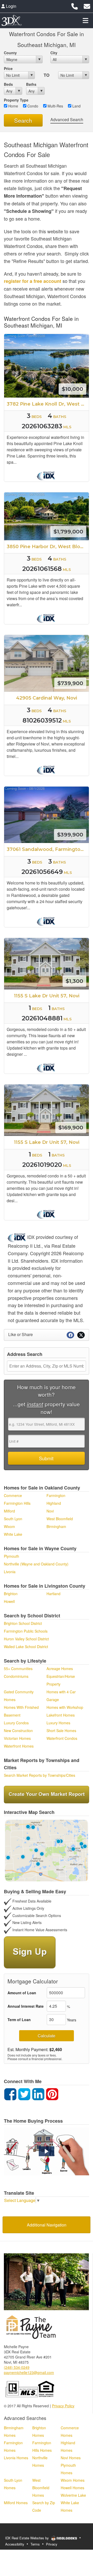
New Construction (18, 1731)
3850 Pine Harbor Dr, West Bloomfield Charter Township (48, 547)
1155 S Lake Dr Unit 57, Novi (47, 996)
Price (8, 68)
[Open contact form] (87, 6)
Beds (8, 84)
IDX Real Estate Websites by (28, 2538)
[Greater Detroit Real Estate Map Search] (47, 1850)
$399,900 (70, 835)
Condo (32, 106)
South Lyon (13, 1519)
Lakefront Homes (61, 1715)
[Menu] (86, 20)
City (54, 53)
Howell (9, 1601)
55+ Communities (18, 1669)
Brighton (11, 1594)
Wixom (9, 1526)
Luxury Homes (58, 1723)
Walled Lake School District (26, 1647)
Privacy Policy (63, 2406)
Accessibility (15, 2544)
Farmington (56, 1495)
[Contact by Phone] (75, 6)
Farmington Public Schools (26, 1631)
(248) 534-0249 (17, 2367)
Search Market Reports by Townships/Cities (40, 1775)
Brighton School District (23, 1623)
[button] (47, 2151)
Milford (9, 1511)
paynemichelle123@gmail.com (29, 2372)
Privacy (52, 2544)
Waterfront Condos (62, 1738)
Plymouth (11, 1556)
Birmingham (56, 1526)
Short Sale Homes (61, 1731)
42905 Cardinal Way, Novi (47, 698)
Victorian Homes (17, 1738)
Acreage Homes (60, 1669)
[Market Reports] (47, 1794)
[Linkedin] (38, 2094)
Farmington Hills (17, 1503)
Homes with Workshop (65, 1707)
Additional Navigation (47, 2225)
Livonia (10, 1572)
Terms (35, 2544)
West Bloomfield (60, 1519)
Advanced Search (67, 119)
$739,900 (70, 683)
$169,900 (71, 1127)
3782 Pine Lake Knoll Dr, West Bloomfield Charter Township (48, 404)
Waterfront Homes (19, 1746)
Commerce (13, 1495)
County (10, 53)
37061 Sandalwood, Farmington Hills (48, 849)
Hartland (53, 1594)
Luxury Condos (16, 1723)
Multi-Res (55, 106)
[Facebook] (10, 2094)
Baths (31, 84)
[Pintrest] (52, 2094)
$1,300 (74, 981)
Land (76, 106)
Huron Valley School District (26, 1639)
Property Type (16, 100)
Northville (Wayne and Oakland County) (36, 1564)
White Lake (13, 1534)
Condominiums (16, 1676)
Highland (54, 1503)
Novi (50, 1511)
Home (13, 106)
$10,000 (72, 389)
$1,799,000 (68, 532)
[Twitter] (24, 2094)
